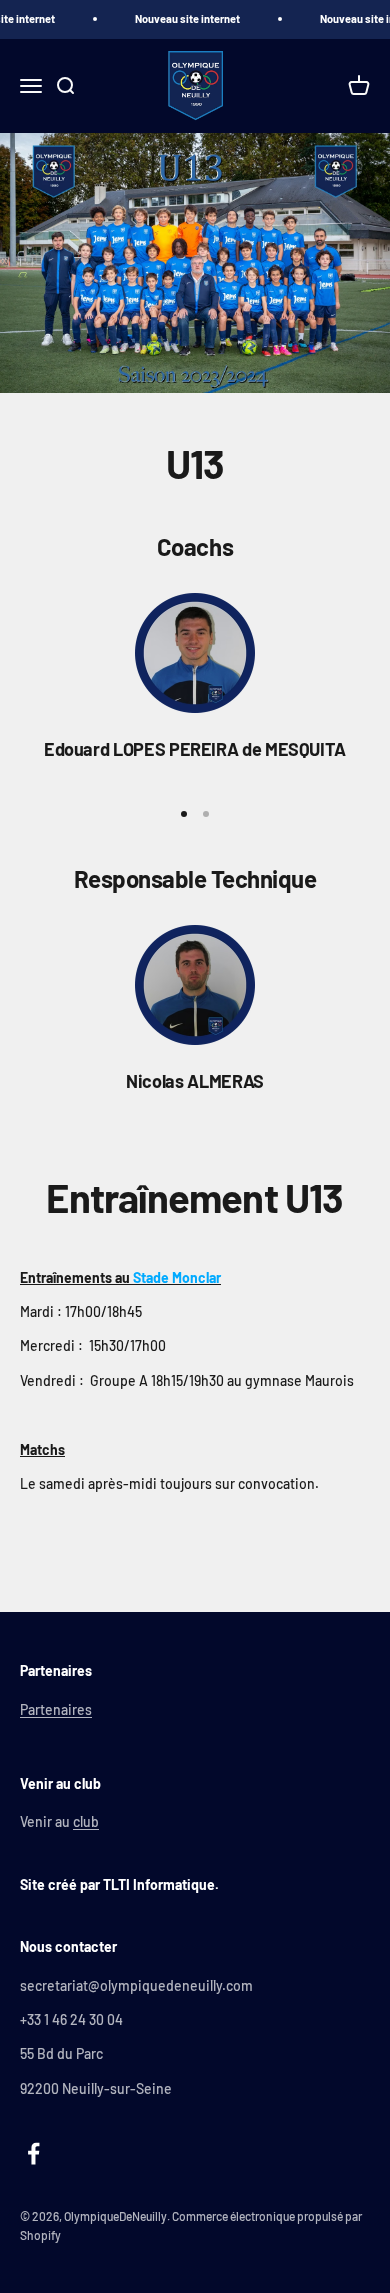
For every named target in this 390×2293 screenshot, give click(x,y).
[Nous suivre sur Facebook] (33, 2153)
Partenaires (56, 1709)
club (86, 1821)
